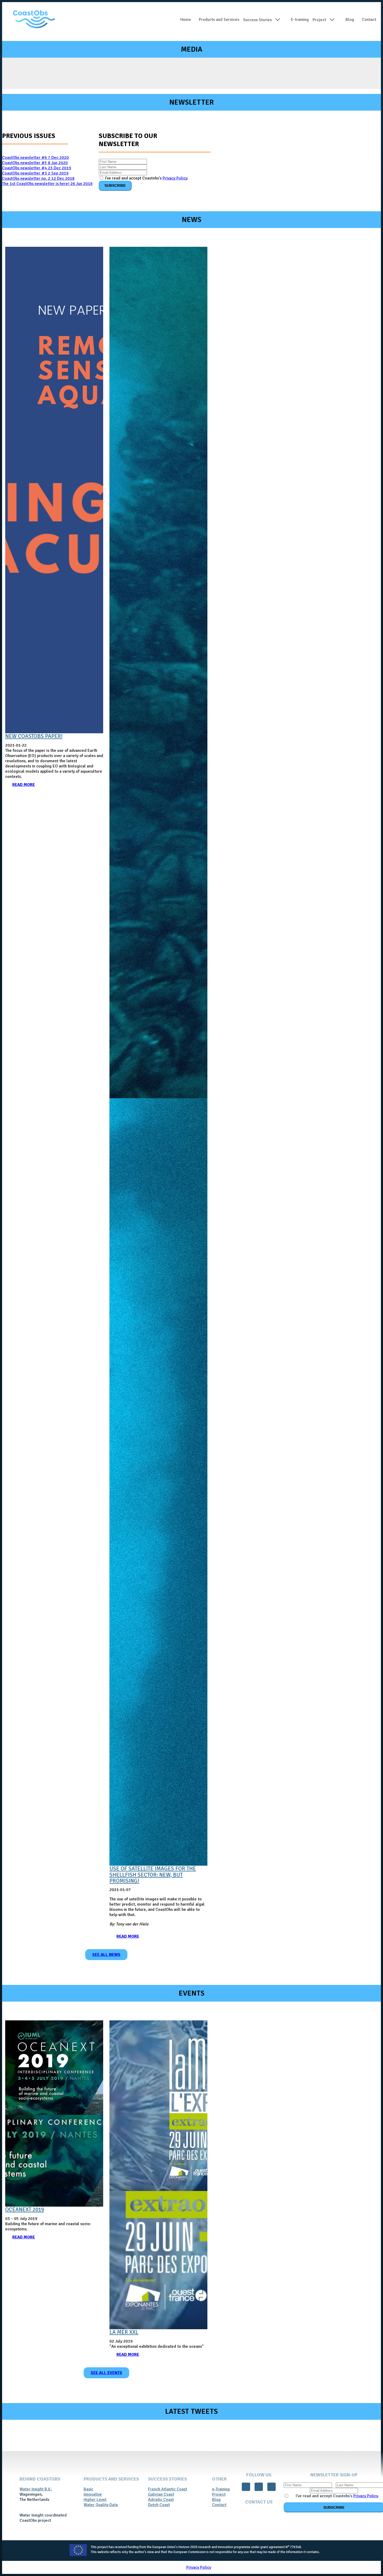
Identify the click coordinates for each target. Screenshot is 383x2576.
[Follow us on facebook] (246, 2487)
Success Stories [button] (257, 20)
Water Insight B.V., (36, 2489)
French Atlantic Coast (168, 2489)
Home (186, 20)
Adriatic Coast (161, 2500)
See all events (106, 2373)
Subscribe (115, 185)
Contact (219, 2505)
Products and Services (219, 20)
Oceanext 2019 (25, 2210)
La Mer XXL (124, 2332)
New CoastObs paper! (34, 736)
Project (219, 2494)
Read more (24, 785)
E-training (300, 20)
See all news (106, 1955)
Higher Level (95, 2500)
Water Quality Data (101, 2505)
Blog (350, 20)
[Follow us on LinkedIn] (271, 2487)
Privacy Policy (175, 178)
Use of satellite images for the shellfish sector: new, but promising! (153, 1875)
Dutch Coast (159, 2505)
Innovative (93, 2494)
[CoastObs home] (34, 20)
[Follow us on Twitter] (259, 2487)
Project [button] (319, 20)
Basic (88, 2489)
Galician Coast (161, 2494)
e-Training (221, 2489)
